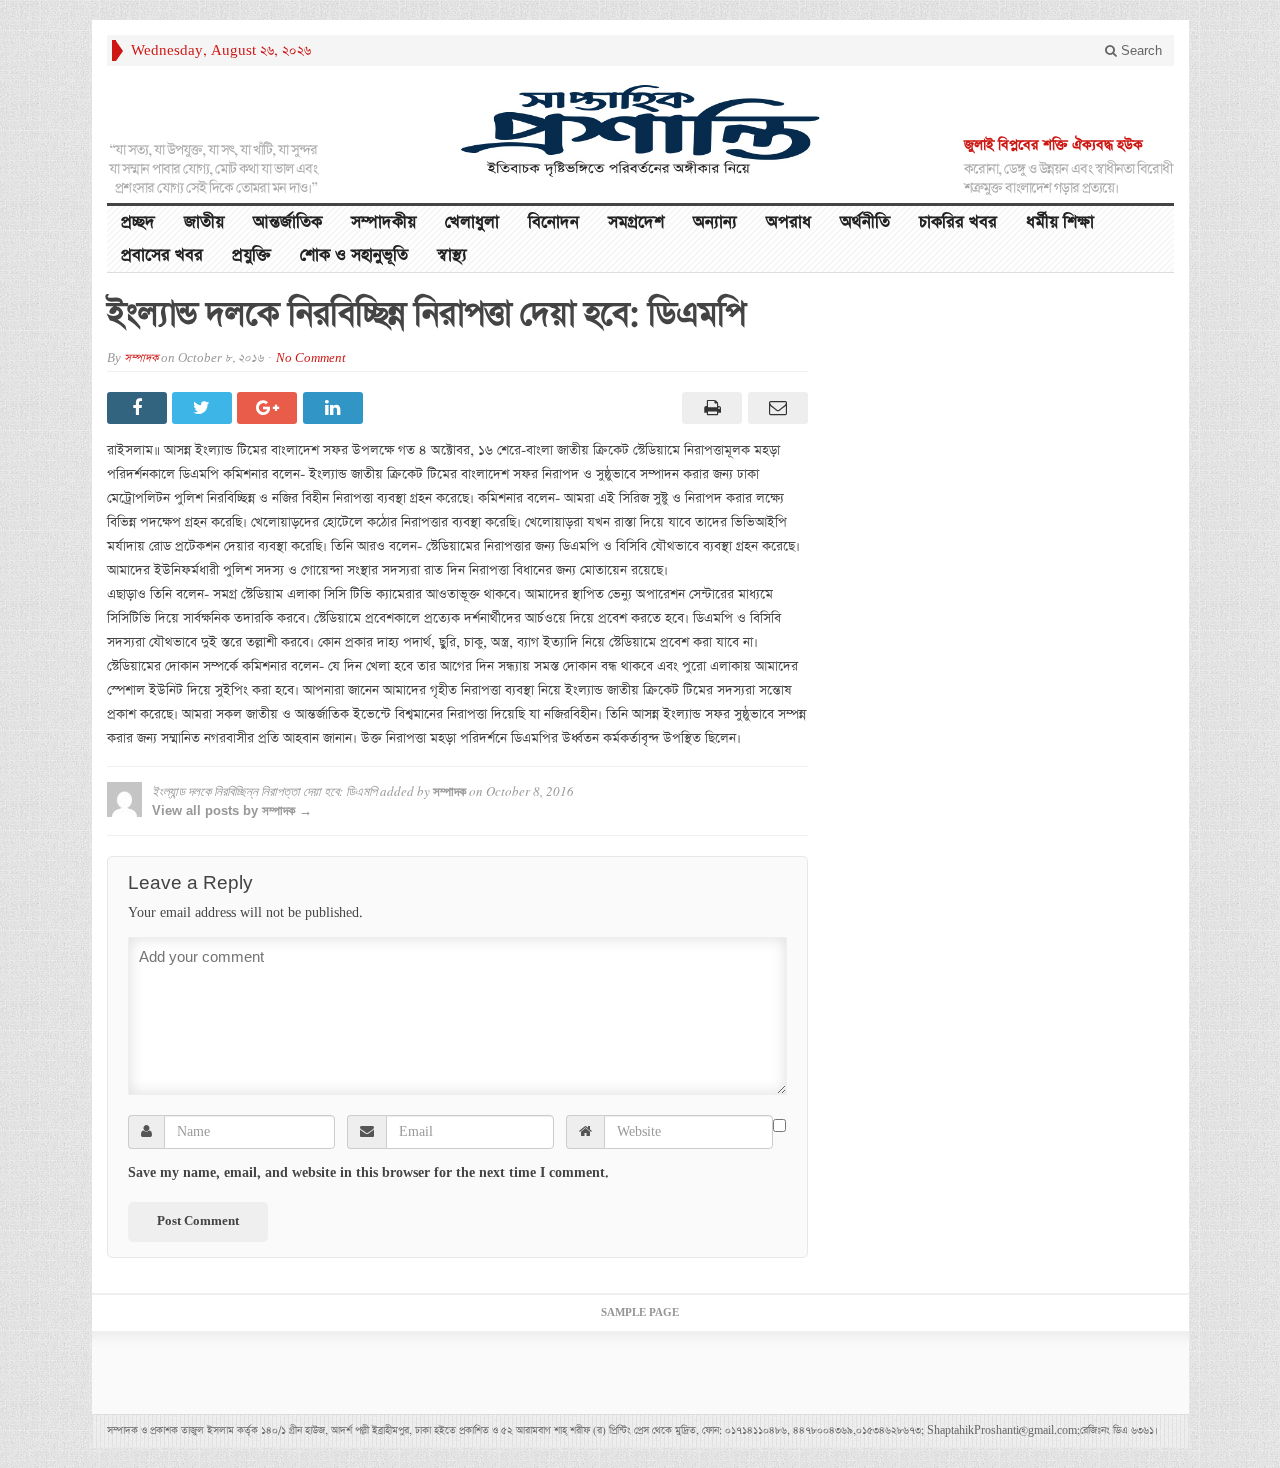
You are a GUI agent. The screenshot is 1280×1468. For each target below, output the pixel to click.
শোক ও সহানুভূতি (354, 255)
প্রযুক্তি (251, 255)
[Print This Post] (709, 408)
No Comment (311, 358)
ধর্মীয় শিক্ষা (1060, 222)
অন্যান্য (715, 222)
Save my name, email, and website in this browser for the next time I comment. (368, 1173)
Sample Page (640, 1313)
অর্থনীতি (865, 222)
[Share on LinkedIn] (335, 408)
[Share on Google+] (269, 408)
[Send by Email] (774, 408)
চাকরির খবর (958, 222)
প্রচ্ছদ (138, 222)
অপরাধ (788, 222)
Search (1139, 50)
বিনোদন (553, 222)
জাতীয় (204, 222)
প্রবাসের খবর (162, 255)
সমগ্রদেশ (636, 222)
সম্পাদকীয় (383, 222)
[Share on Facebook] (139, 408)
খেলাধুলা (472, 222)
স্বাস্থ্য (452, 255)
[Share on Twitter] (204, 408)
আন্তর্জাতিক (287, 222)
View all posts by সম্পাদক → (232, 810)
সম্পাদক (141, 358)
